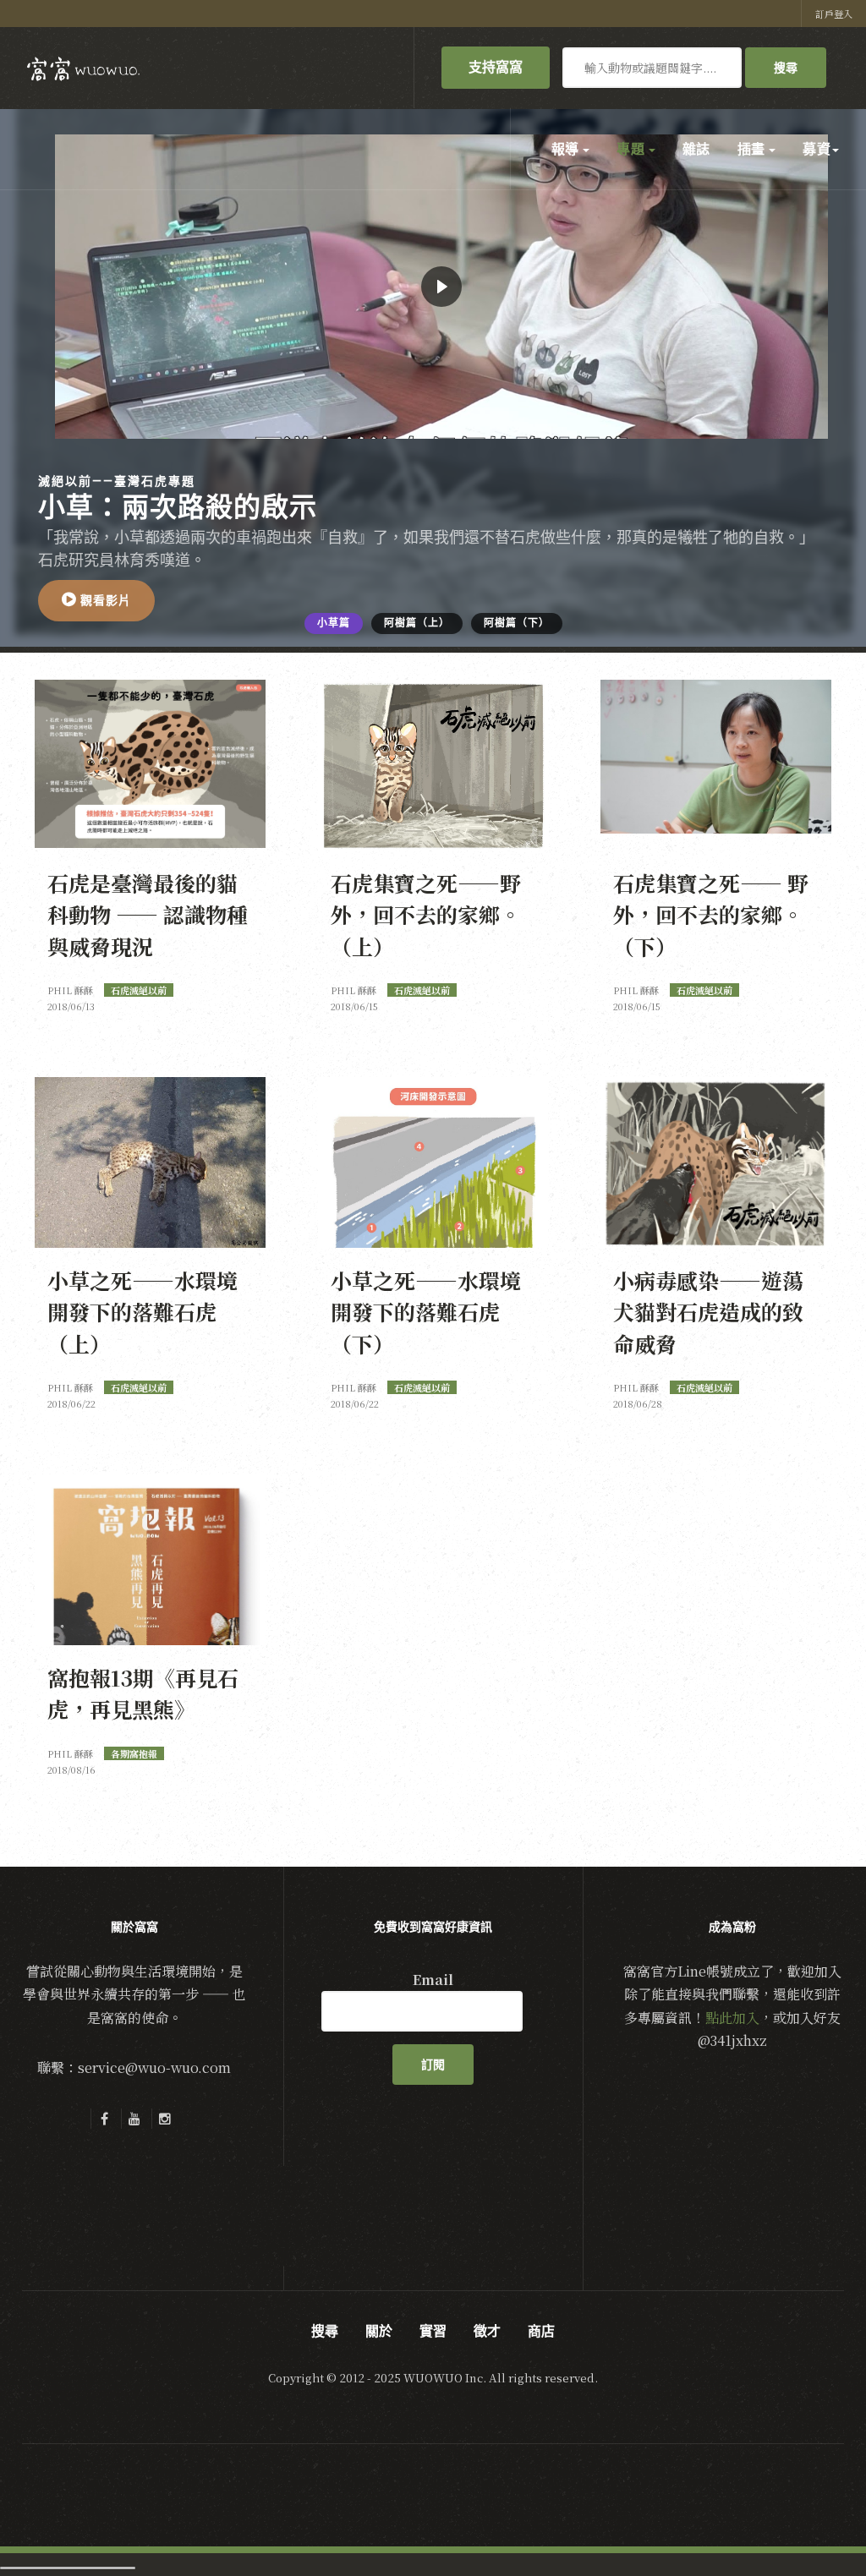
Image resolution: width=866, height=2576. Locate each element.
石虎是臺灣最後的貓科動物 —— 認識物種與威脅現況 (148, 914)
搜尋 (786, 68)
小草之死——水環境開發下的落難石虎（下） (426, 1312)
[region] (433, 378)
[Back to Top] (812, 2522)
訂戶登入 (834, 14)
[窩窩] (83, 69)
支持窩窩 (496, 67)
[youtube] (134, 2119)
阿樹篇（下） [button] (517, 623)
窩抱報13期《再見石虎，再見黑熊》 (143, 1693)
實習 (433, 2331)
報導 (567, 149)
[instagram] (165, 2119)
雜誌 (696, 149)
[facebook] (104, 2119)
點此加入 (732, 2018)
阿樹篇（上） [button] (417, 623)
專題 (632, 149)
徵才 (487, 2331)
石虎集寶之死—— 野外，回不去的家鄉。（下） (711, 914)
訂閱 (433, 2065)
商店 (541, 2331)
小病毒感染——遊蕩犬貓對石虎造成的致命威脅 (708, 1312)
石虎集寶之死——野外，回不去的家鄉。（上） (426, 914)
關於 (379, 2331)
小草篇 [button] (334, 623)
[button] (96, 601)
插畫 (753, 149)
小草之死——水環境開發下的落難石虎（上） (143, 1312)
